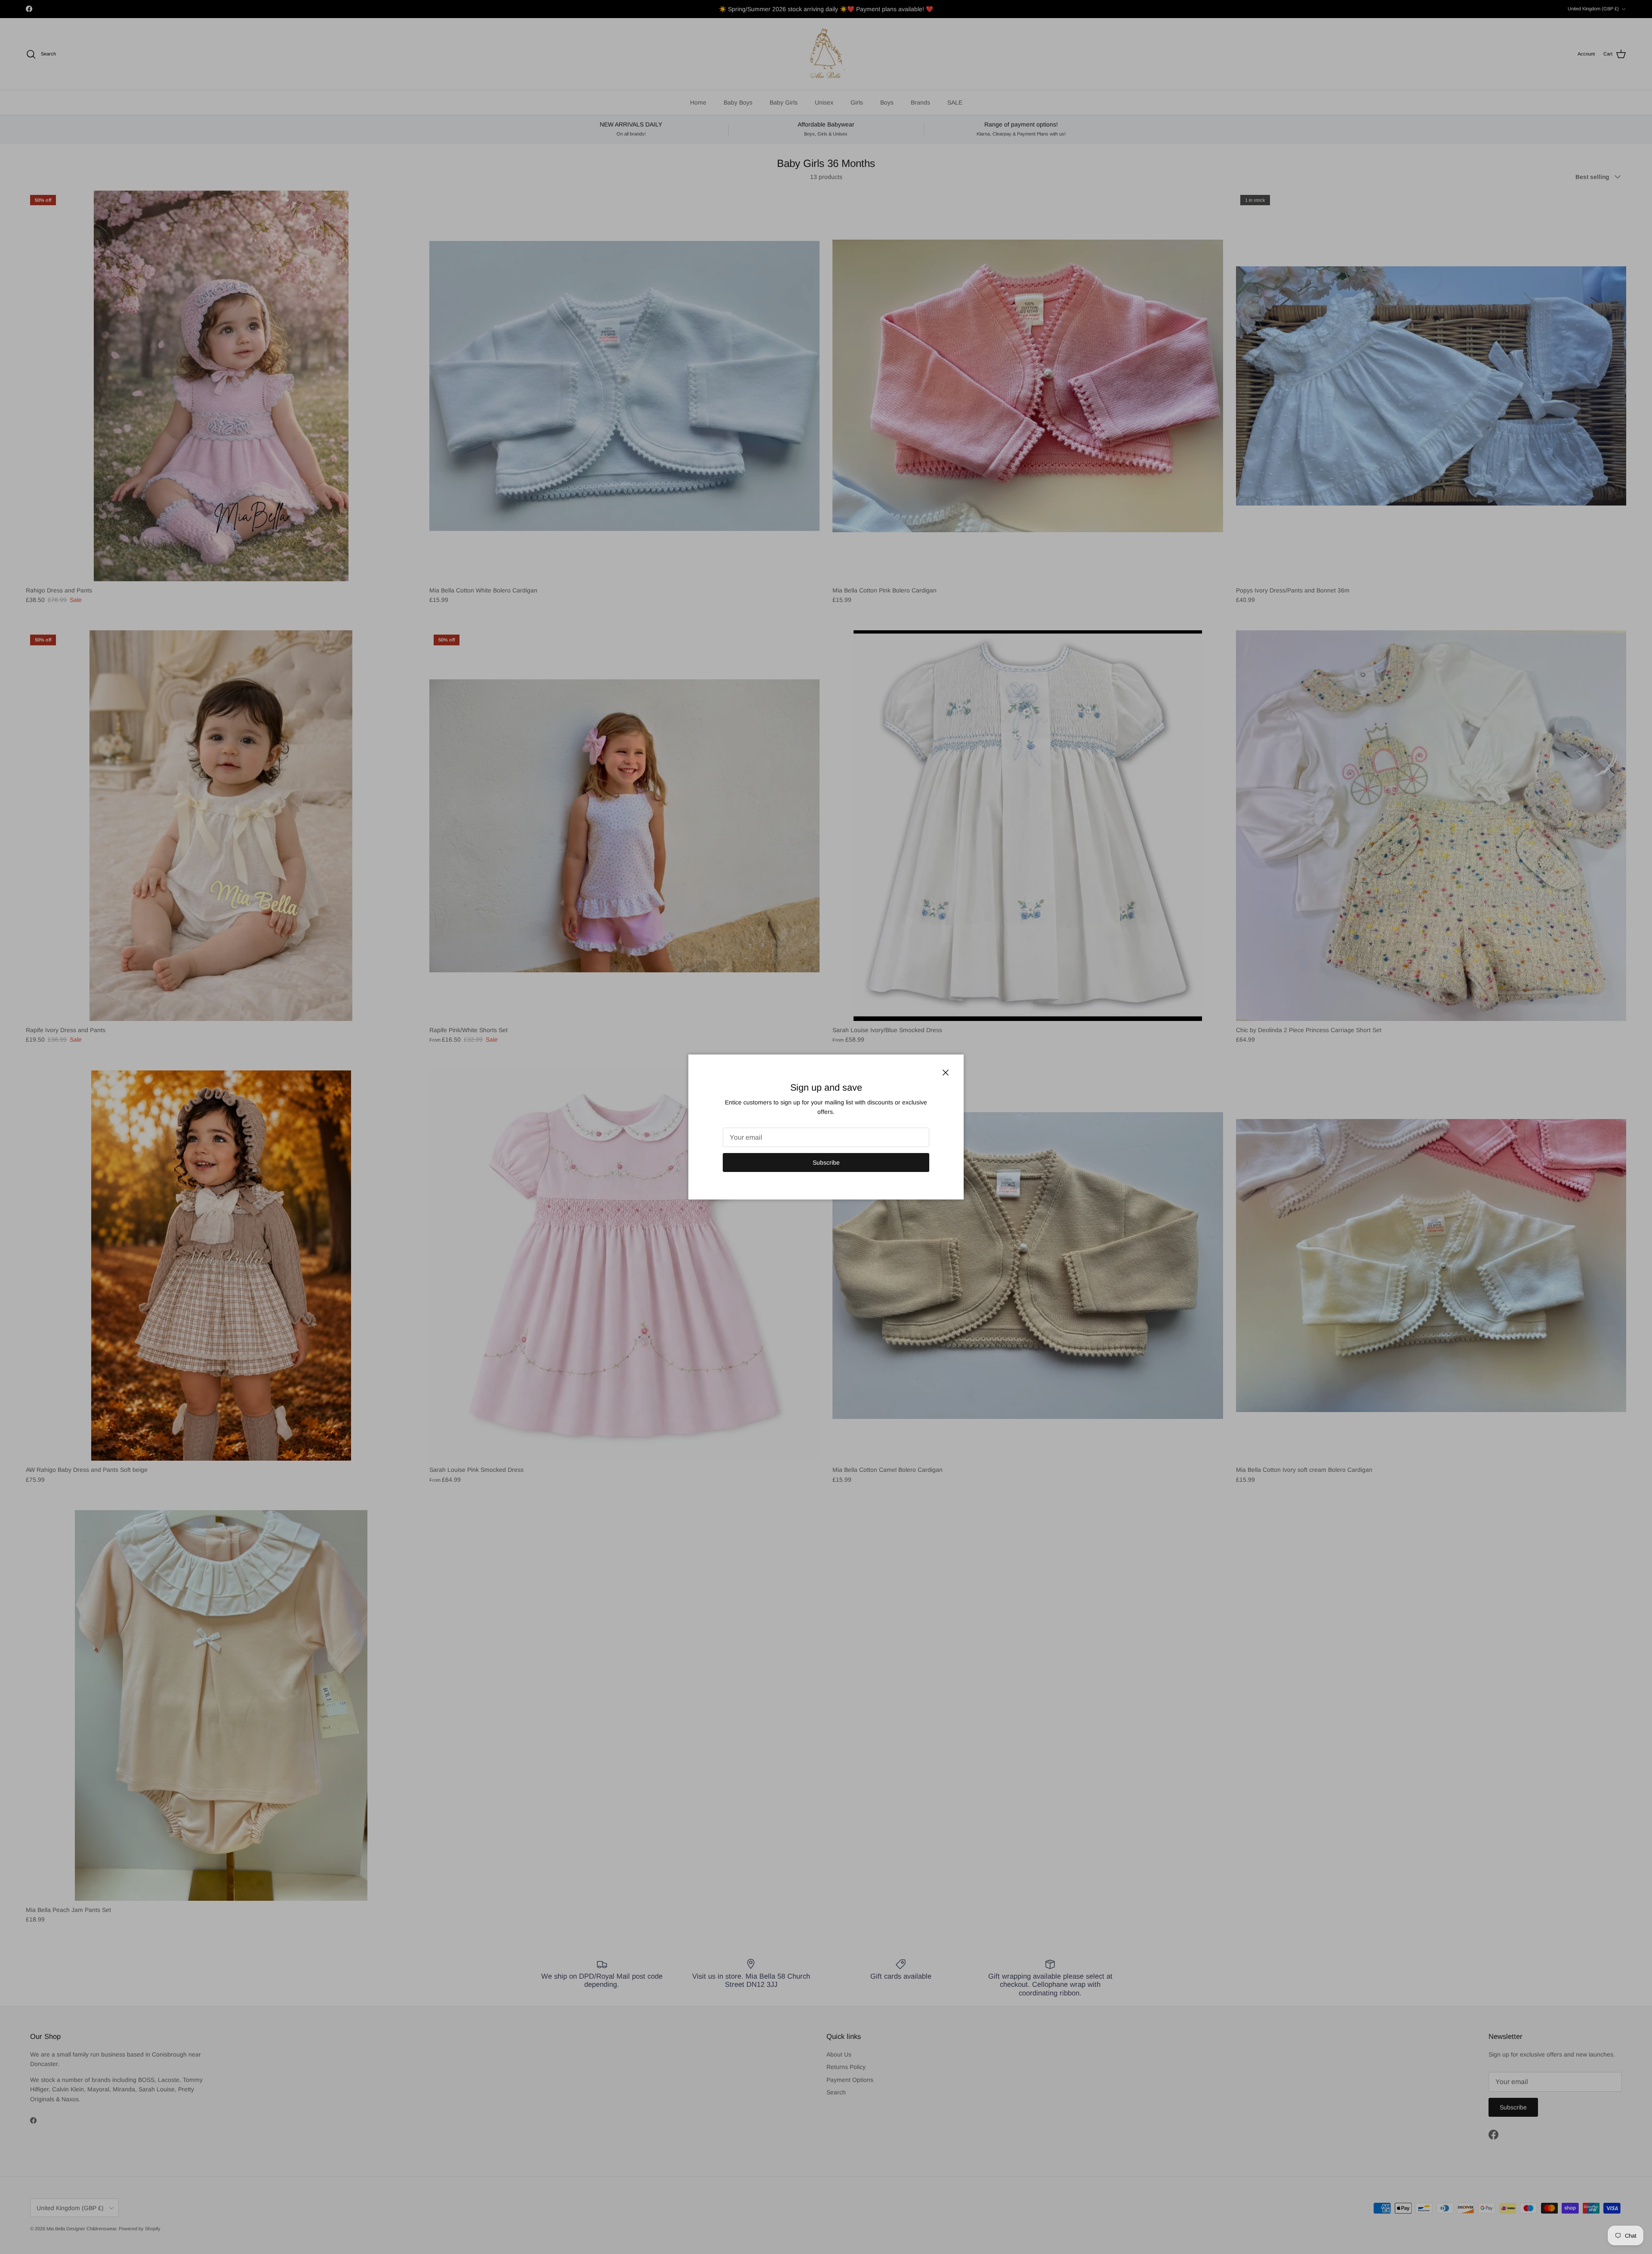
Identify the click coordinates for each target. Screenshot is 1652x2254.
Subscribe (826, 1162)
